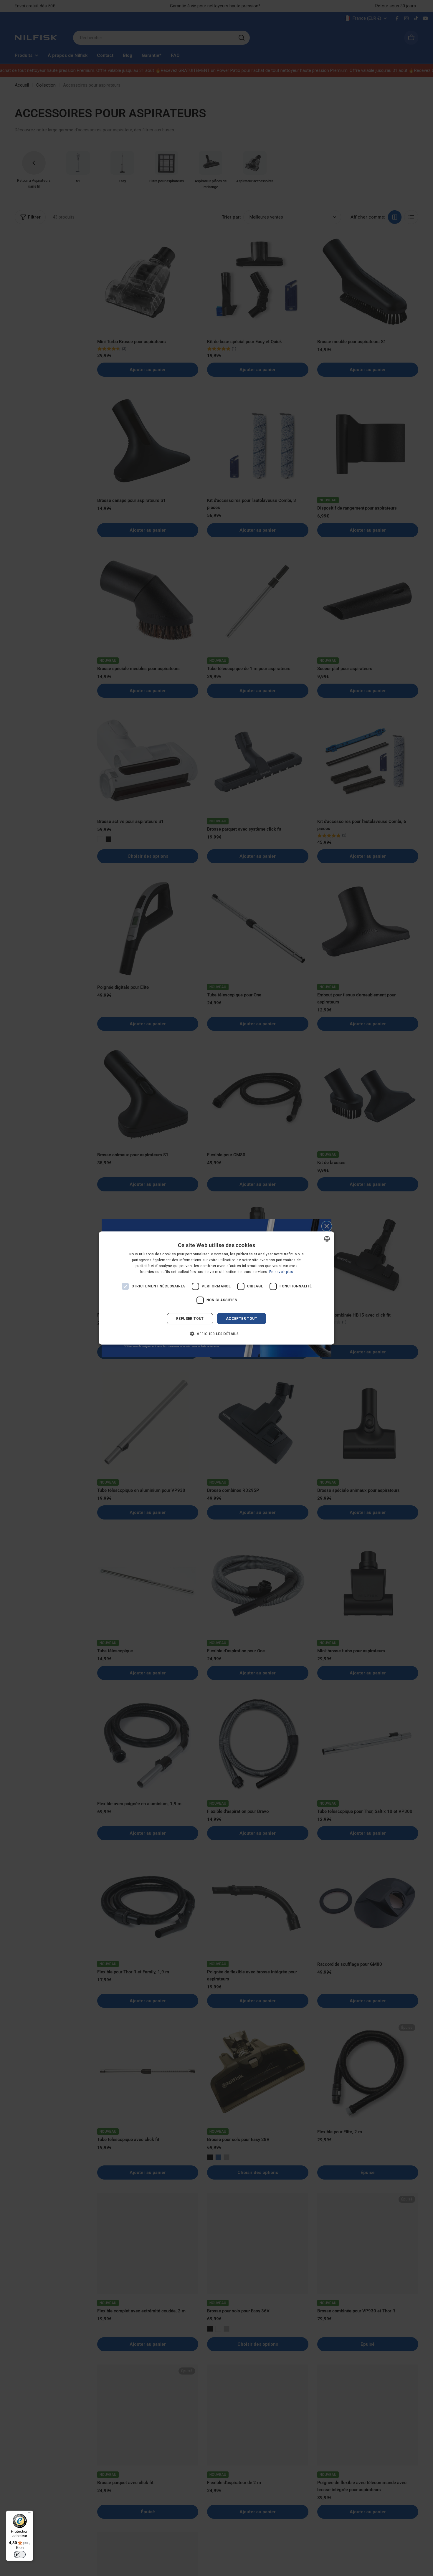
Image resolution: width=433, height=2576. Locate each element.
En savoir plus (281, 1272)
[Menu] (30, 2514)
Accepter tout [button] (242, 1319)
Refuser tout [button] (190, 1319)
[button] (216, 1334)
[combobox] (327, 1239)
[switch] (20, 2554)
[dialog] (216, 1288)
